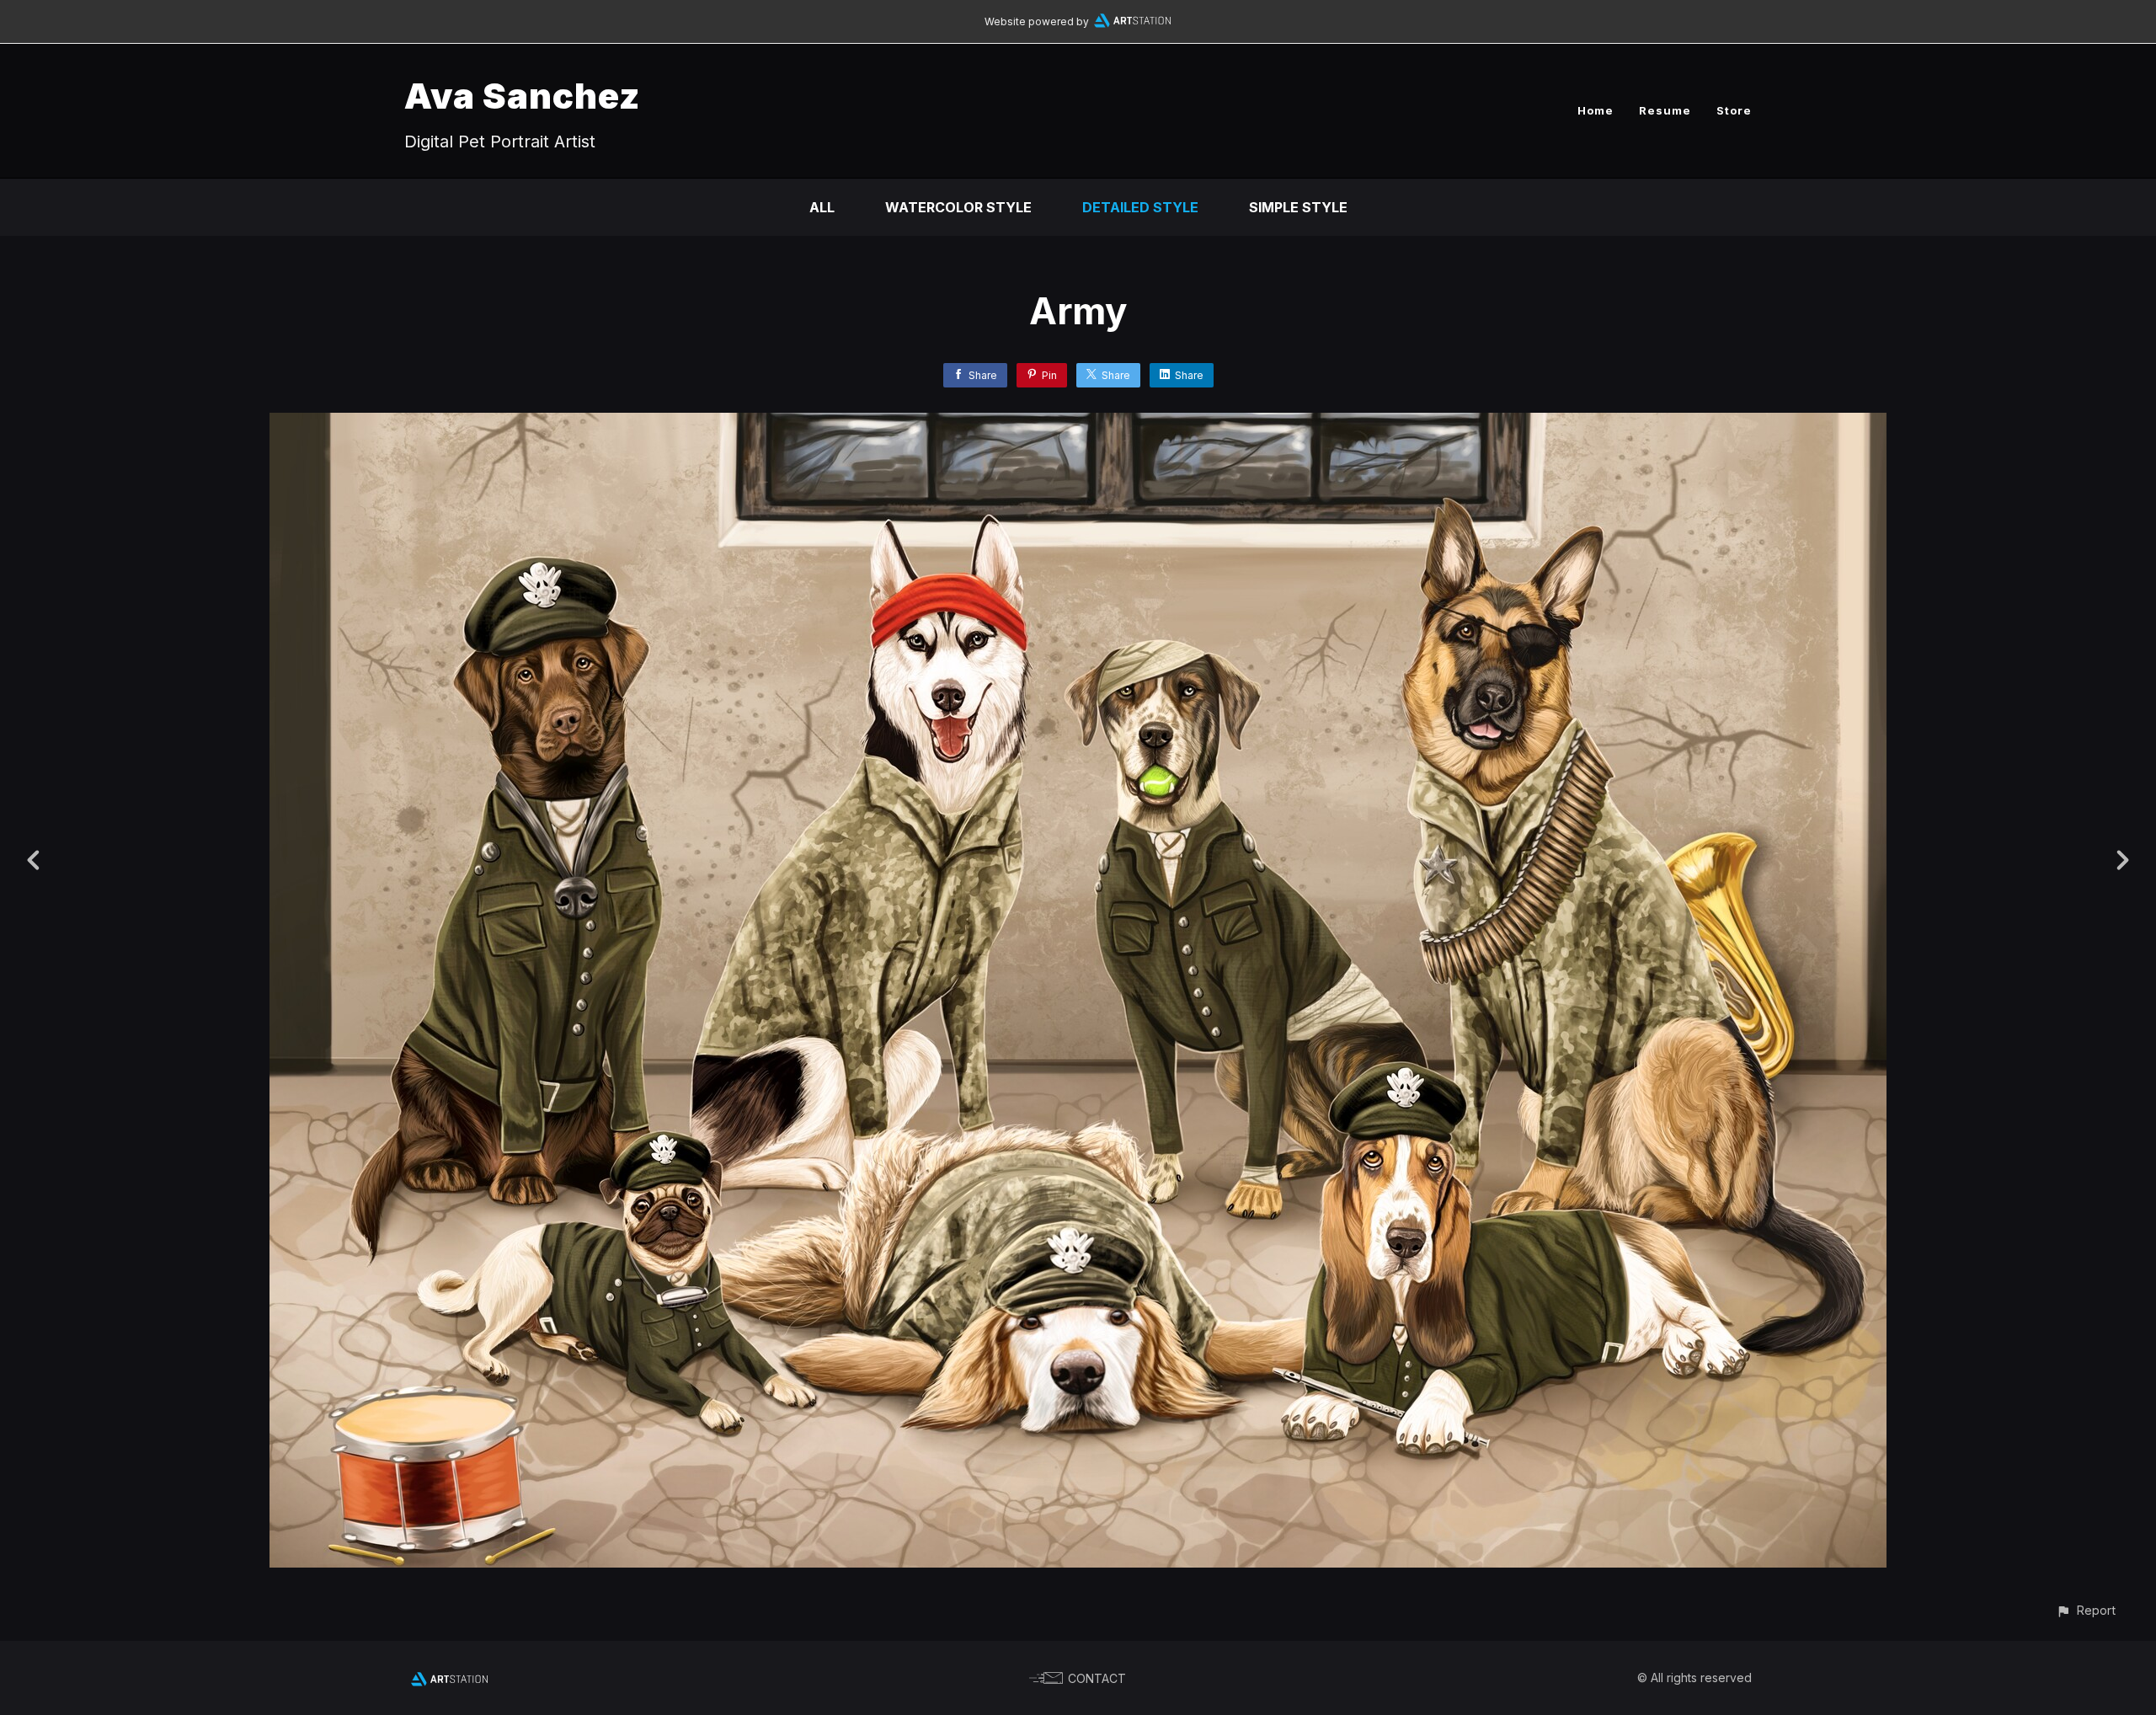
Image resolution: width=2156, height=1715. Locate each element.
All (822, 207)
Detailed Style (1140, 207)
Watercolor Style (958, 207)
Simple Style (1298, 207)
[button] (2086, 1610)
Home (1596, 110)
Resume (1665, 110)
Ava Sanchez (522, 96)
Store (1734, 110)
